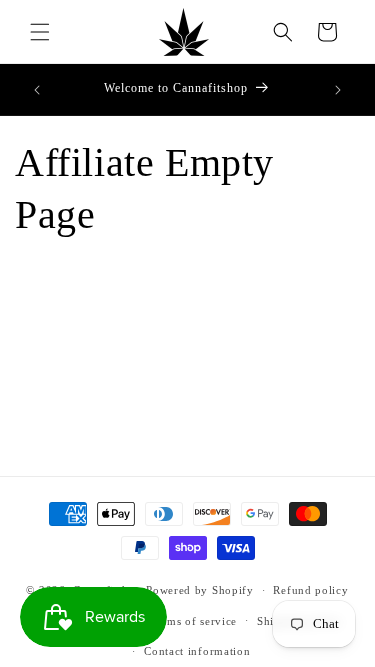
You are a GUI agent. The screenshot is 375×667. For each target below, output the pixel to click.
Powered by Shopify (200, 590)
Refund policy (310, 590)
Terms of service (193, 621)
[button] (40, 32)
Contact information (197, 651)
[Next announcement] (338, 90)
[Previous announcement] (37, 90)
